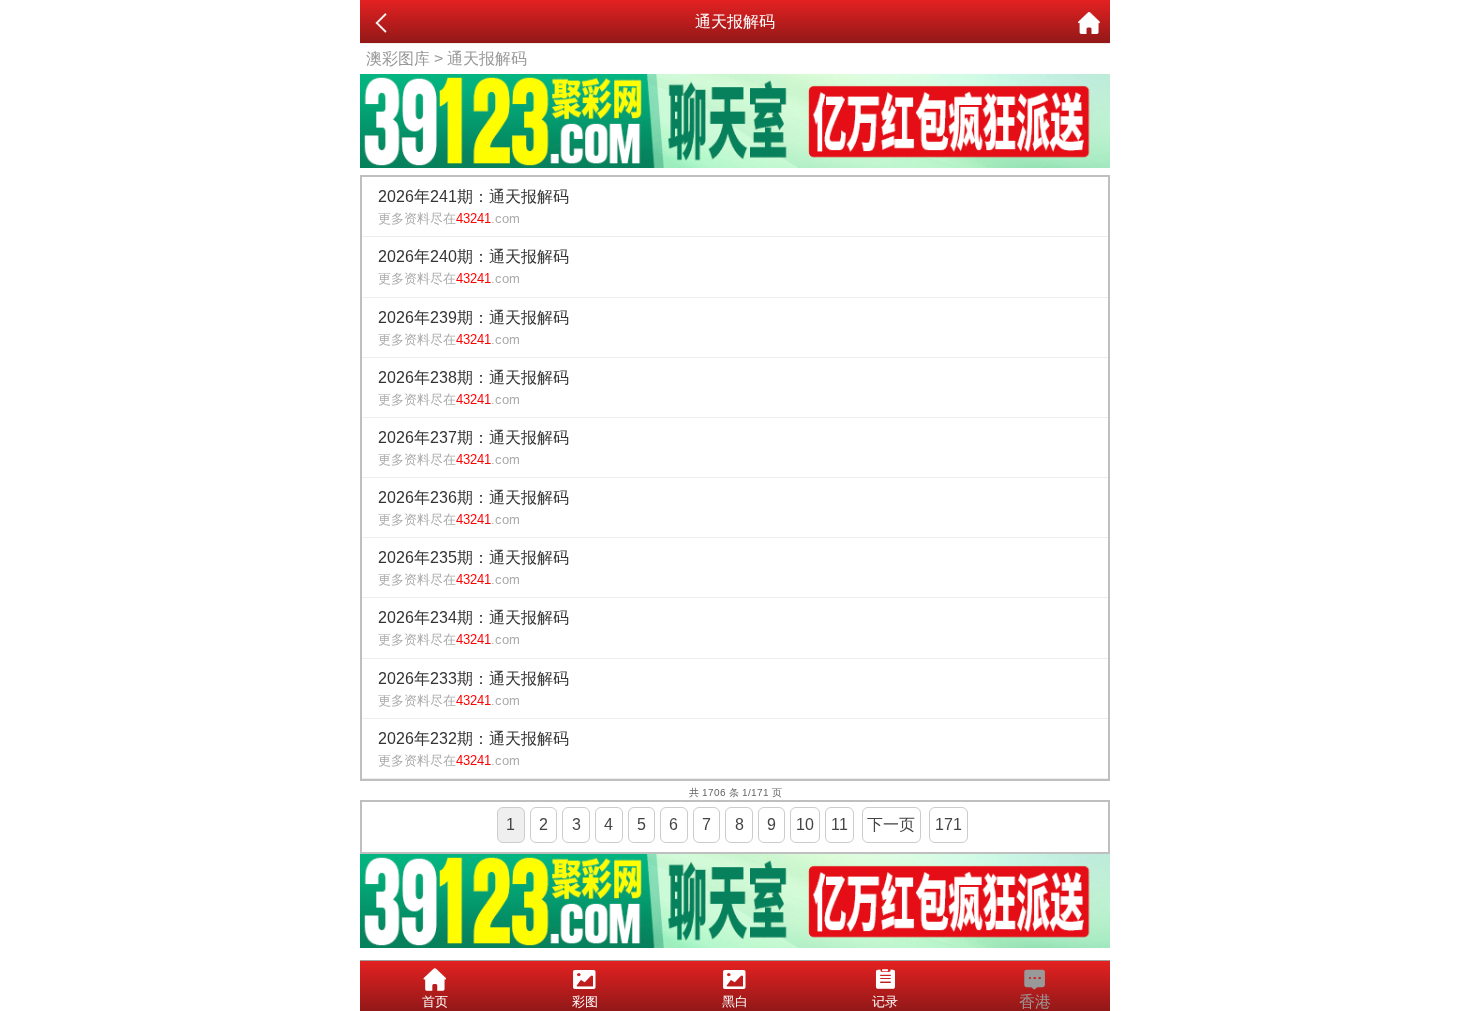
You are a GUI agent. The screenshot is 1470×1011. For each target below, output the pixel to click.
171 (948, 824)
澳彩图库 (398, 58)
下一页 (891, 824)
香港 (1035, 1001)
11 (839, 824)
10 (805, 824)
